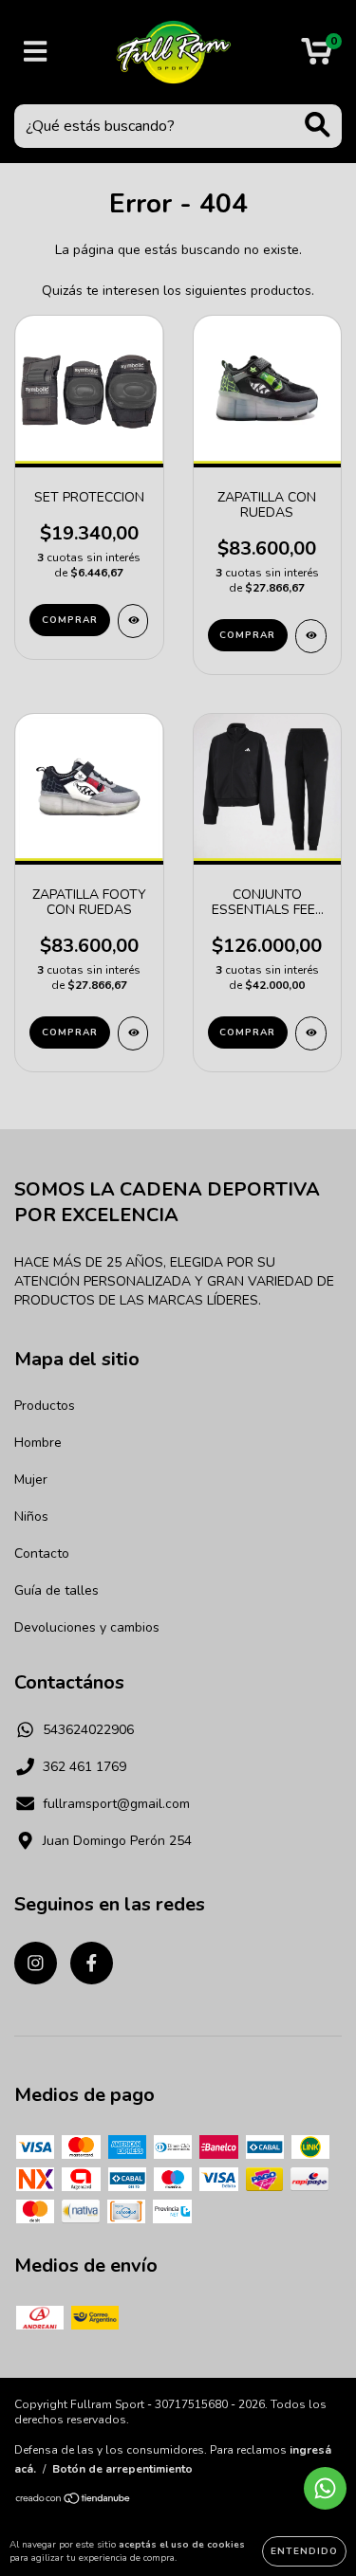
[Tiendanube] (74, 2500)
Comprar (70, 620)
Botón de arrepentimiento (122, 2469)
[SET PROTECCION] (133, 621)
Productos (45, 1406)
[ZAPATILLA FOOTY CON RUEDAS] (133, 1033)
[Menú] (36, 52)
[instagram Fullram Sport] (36, 1963)
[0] (317, 57)
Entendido (304, 2551)
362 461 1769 (84, 1767)
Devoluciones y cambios (87, 1627)
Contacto (42, 1553)
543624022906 (88, 1730)
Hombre (38, 1443)
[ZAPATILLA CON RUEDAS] (311, 636)
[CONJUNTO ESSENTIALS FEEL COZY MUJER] (311, 1033)
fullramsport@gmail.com (116, 1804)
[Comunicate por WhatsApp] (325, 2488)
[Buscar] (318, 125)
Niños (31, 1516)
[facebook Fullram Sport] (92, 1963)
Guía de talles (56, 1590)
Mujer (31, 1480)
